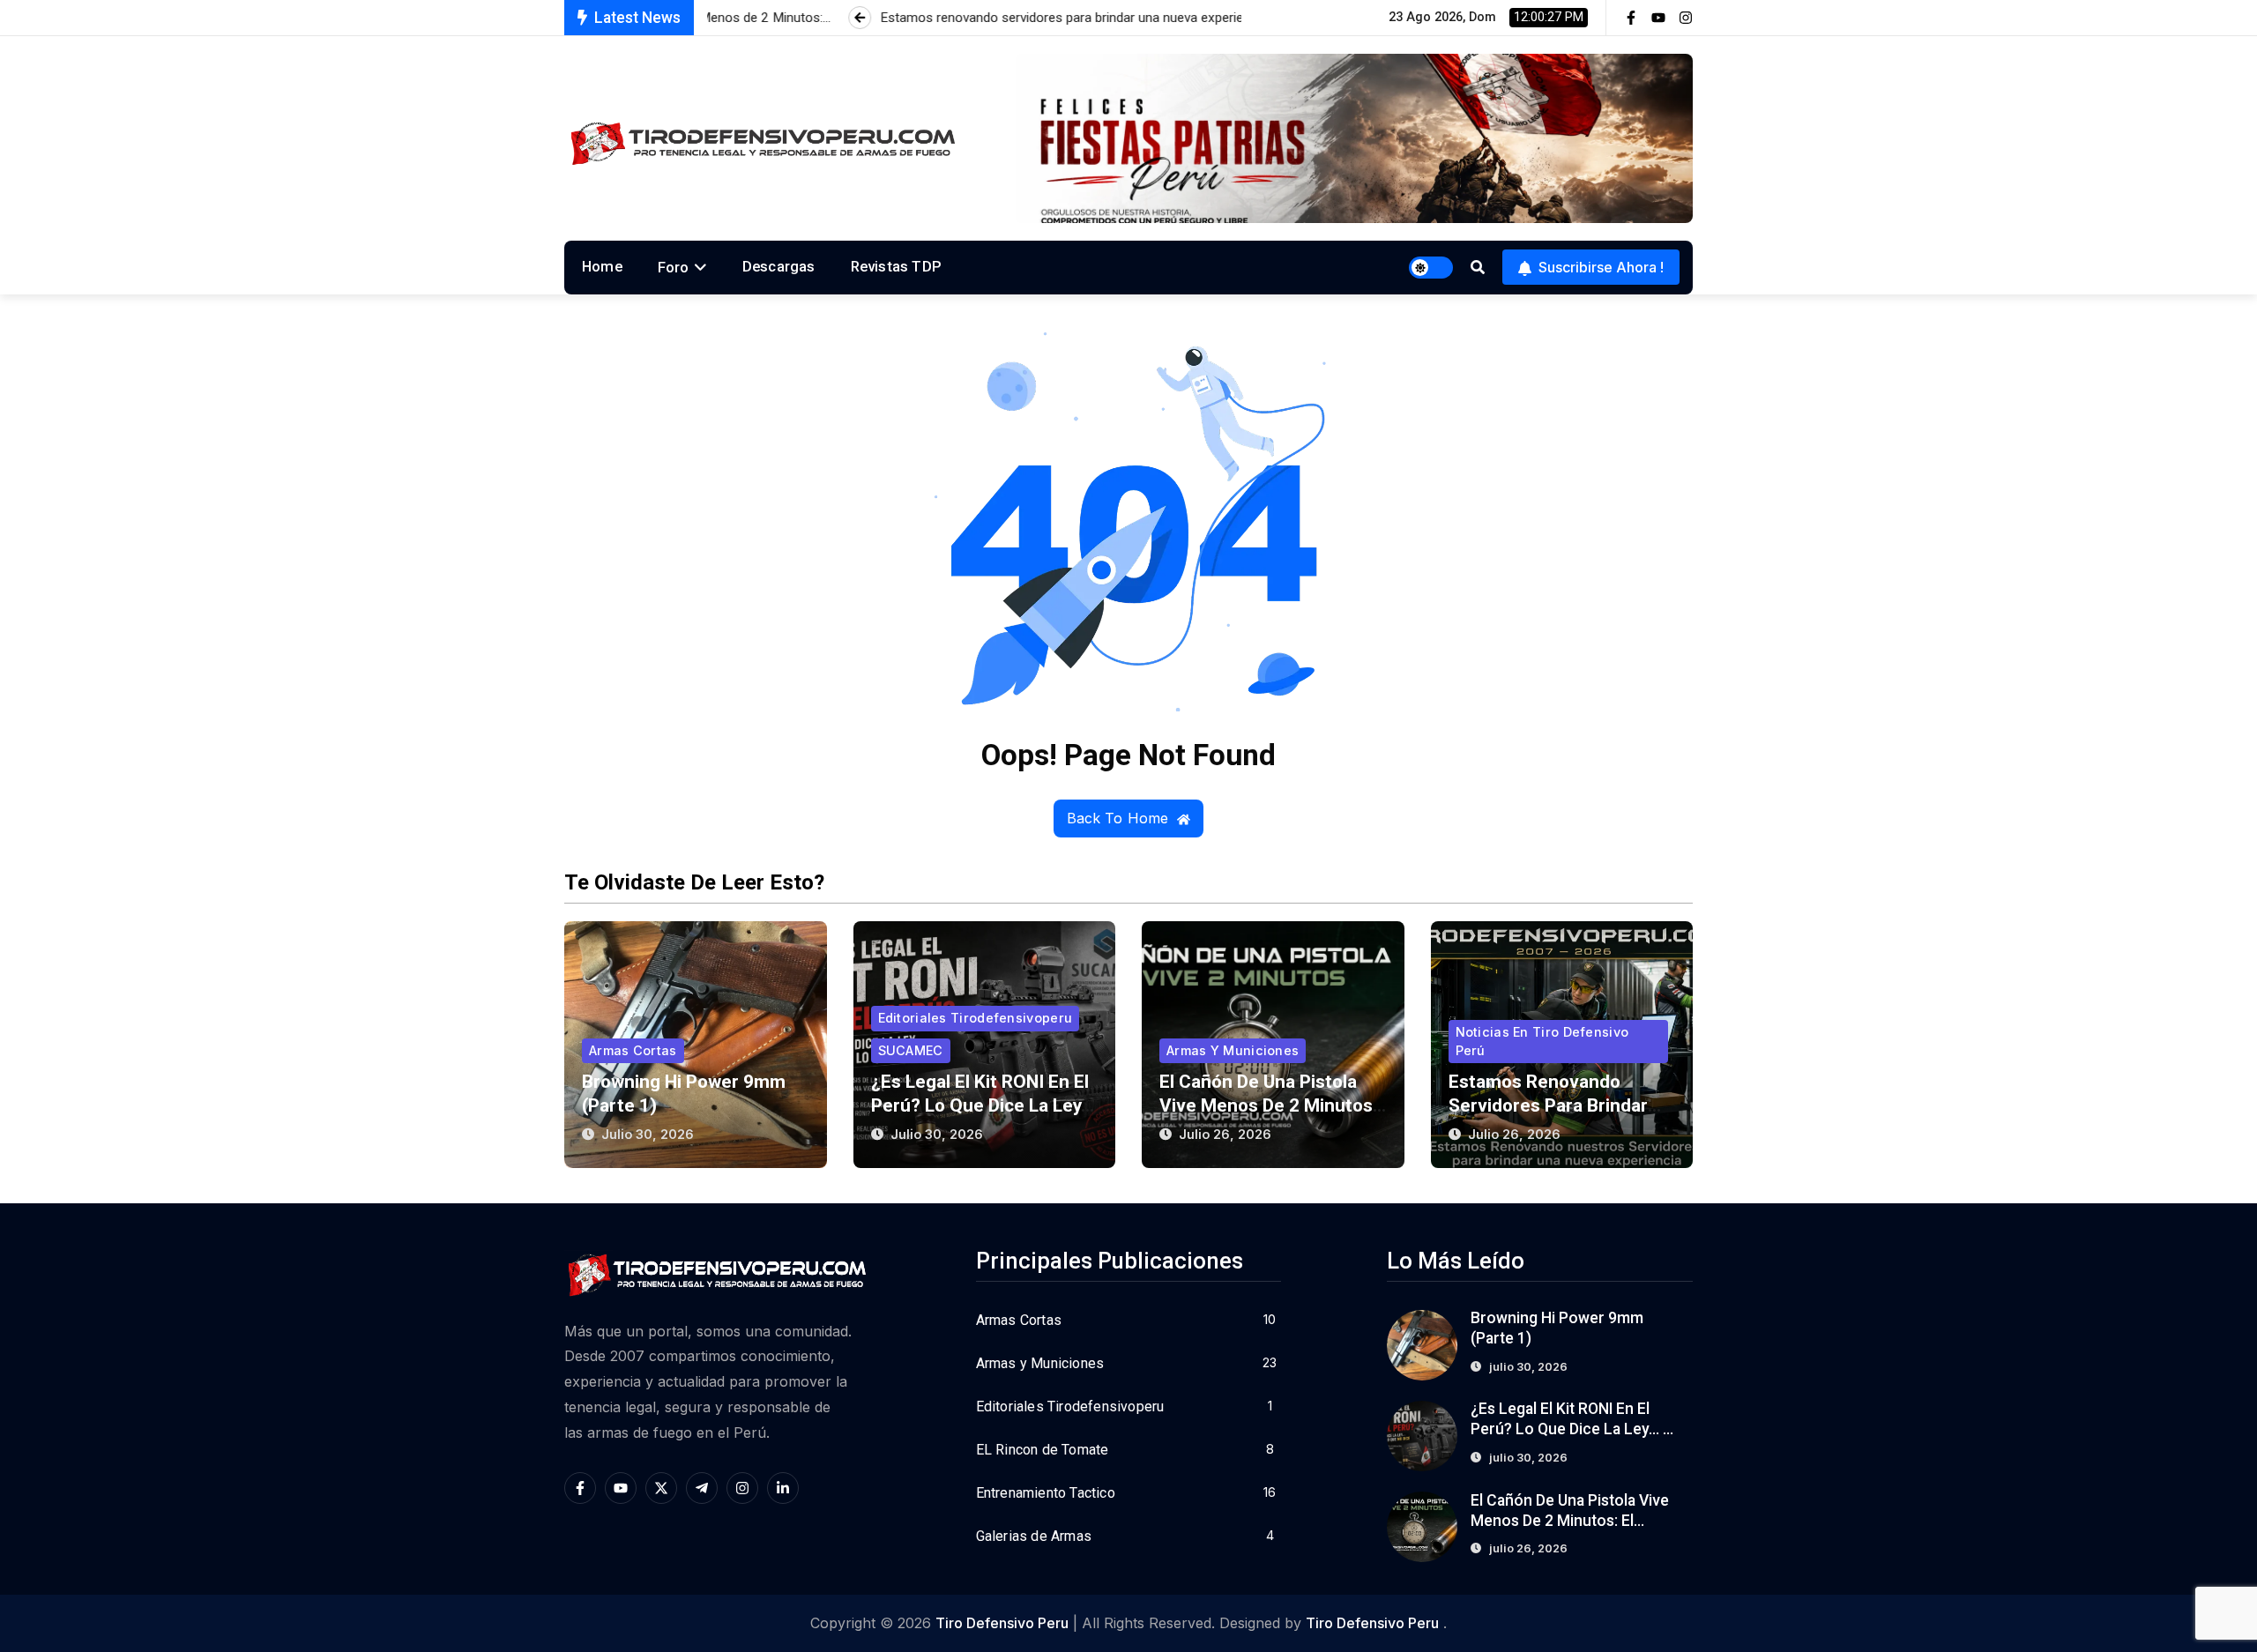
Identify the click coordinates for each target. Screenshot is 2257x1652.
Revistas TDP (896, 266)
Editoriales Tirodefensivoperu (976, 1018)
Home (602, 266)
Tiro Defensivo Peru (1002, 1623)
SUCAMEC (911, 1050)
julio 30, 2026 (648, 1134)
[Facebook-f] (1631, 18)
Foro (674, 267)
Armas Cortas (633, 1050)
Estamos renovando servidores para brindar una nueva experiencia (1548, 1105)
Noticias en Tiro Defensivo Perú (1542, 1041)
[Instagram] (1686, 18)
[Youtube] (1658, 18)
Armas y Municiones (1233, 1050)
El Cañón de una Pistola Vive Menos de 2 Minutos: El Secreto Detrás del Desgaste (1571, 1521)
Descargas (779, 266)
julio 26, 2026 (1225, 1134)
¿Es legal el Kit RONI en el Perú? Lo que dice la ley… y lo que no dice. (983, 1105)
